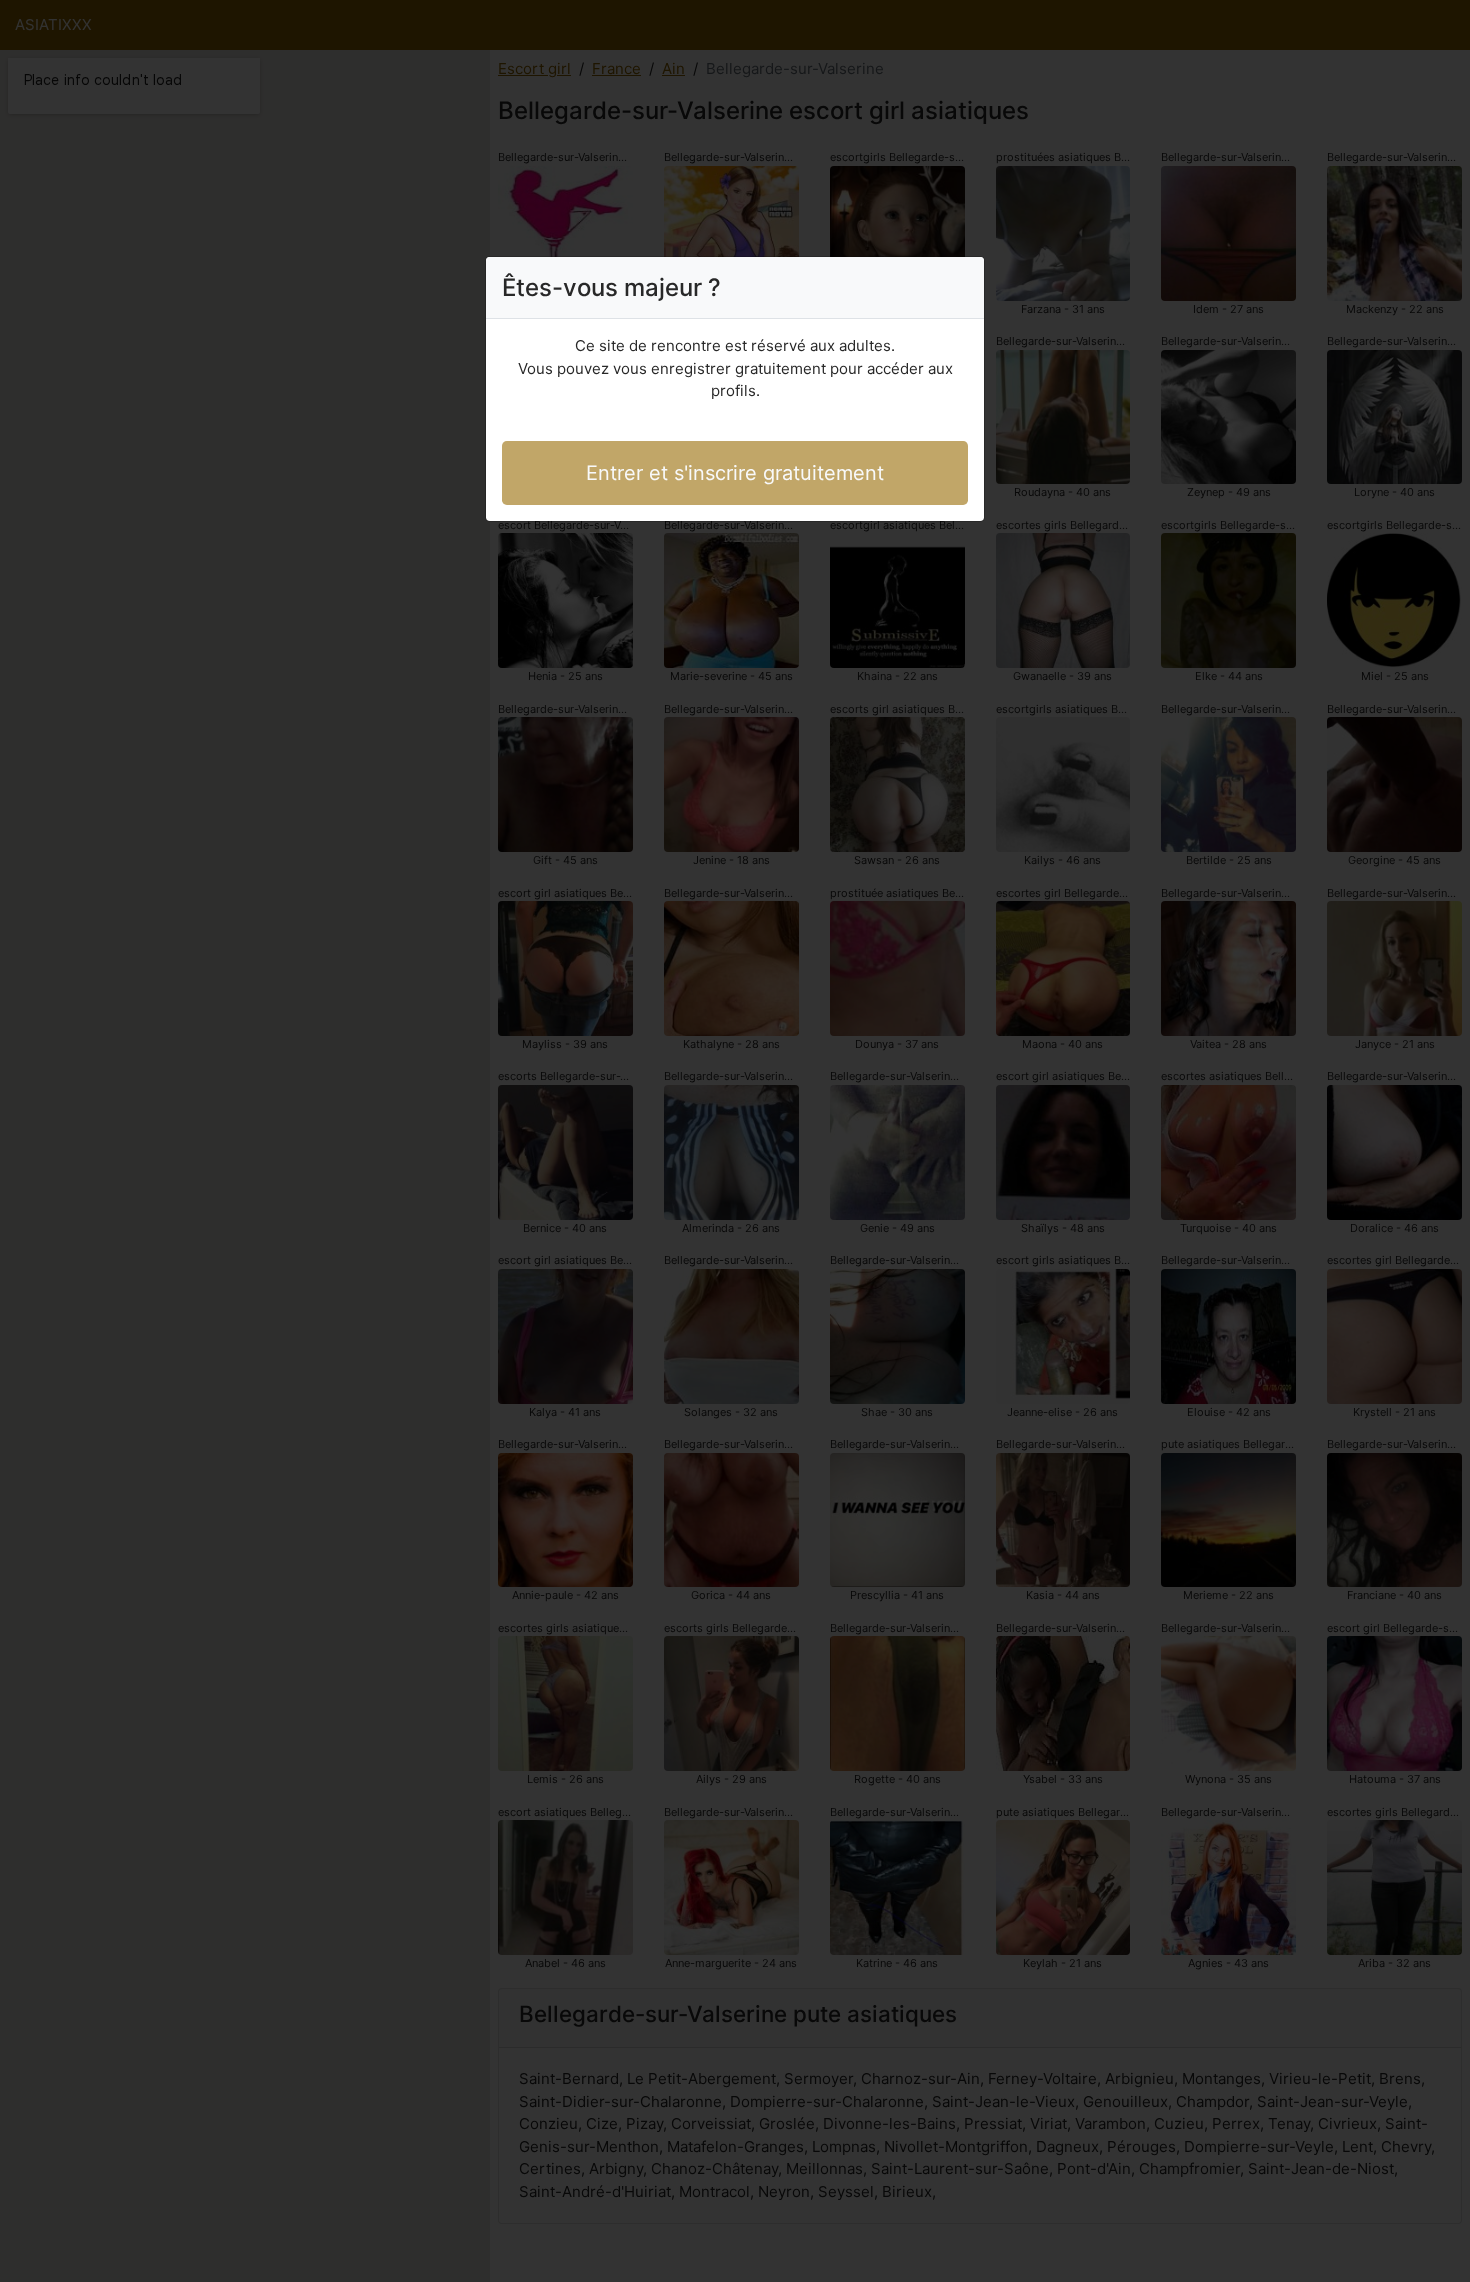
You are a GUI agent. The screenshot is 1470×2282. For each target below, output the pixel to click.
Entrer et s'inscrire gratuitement (735, 473)
